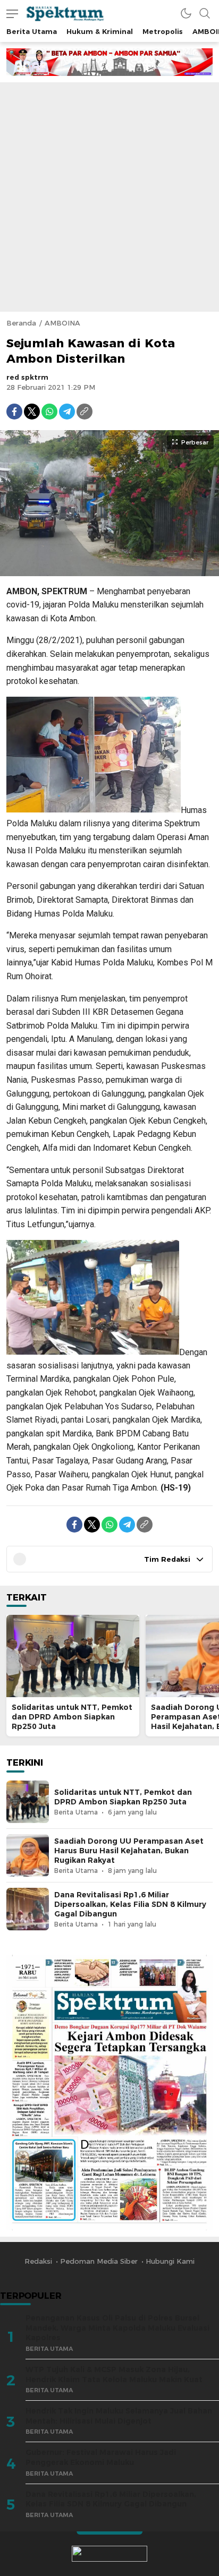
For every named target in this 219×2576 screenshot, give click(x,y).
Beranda (21, 323)
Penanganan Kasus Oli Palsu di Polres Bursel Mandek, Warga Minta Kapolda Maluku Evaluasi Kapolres (117, 2328)
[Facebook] (14, 412)
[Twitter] (32, 412)
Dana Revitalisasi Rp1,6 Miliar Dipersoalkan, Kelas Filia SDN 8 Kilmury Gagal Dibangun (130, 1904)
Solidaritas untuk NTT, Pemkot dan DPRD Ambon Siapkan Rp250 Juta (72, 1717)
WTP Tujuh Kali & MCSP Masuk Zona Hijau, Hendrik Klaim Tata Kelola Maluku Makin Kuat (114, 2374)
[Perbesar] (109, 570)
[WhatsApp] (49, 412)
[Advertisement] (109, 197)
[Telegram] (67, 412)
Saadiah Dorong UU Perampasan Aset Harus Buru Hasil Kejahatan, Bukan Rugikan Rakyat (129, 1851)
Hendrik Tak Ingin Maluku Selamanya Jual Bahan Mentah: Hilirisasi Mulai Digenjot (119, 2416)
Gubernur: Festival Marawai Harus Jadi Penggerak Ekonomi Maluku (101, 2457)
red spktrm (27, 377)
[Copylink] (85, 412)
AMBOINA (62, 323)
